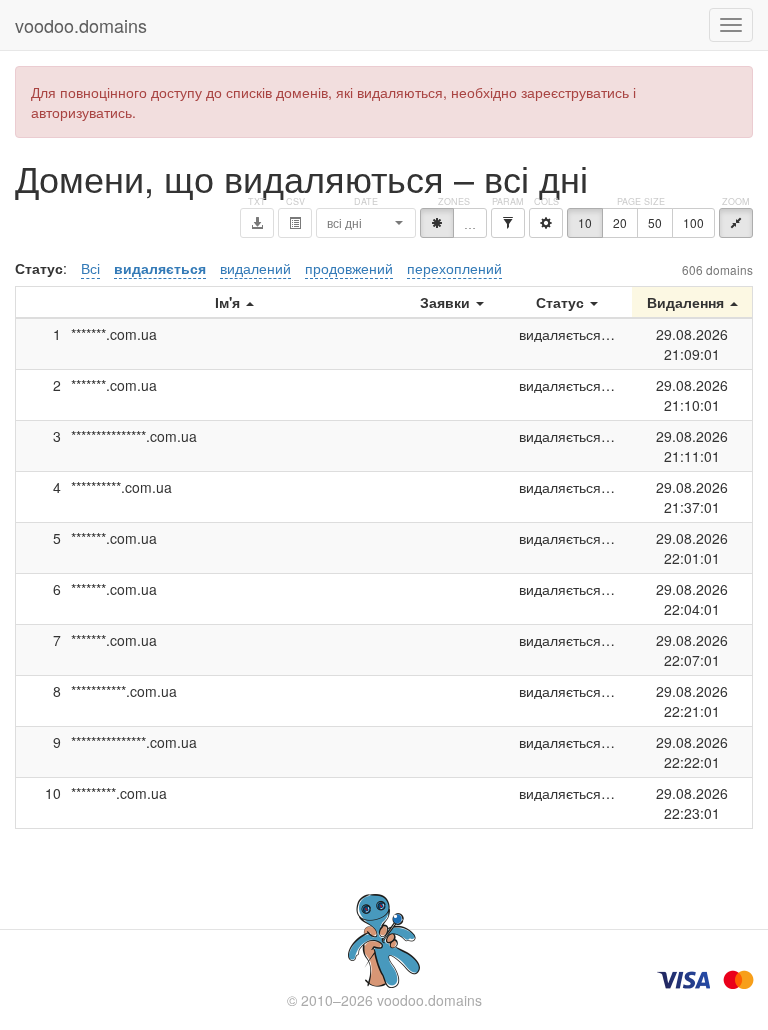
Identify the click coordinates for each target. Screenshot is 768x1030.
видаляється (160, 268)
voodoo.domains (81, 25)
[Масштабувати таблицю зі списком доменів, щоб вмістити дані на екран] (736, 223)
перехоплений (454, 268)
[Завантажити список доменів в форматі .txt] (257, 223)
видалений (255, 268)
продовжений (349, 268)
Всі (90, 268)
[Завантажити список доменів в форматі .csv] (295, 223)
